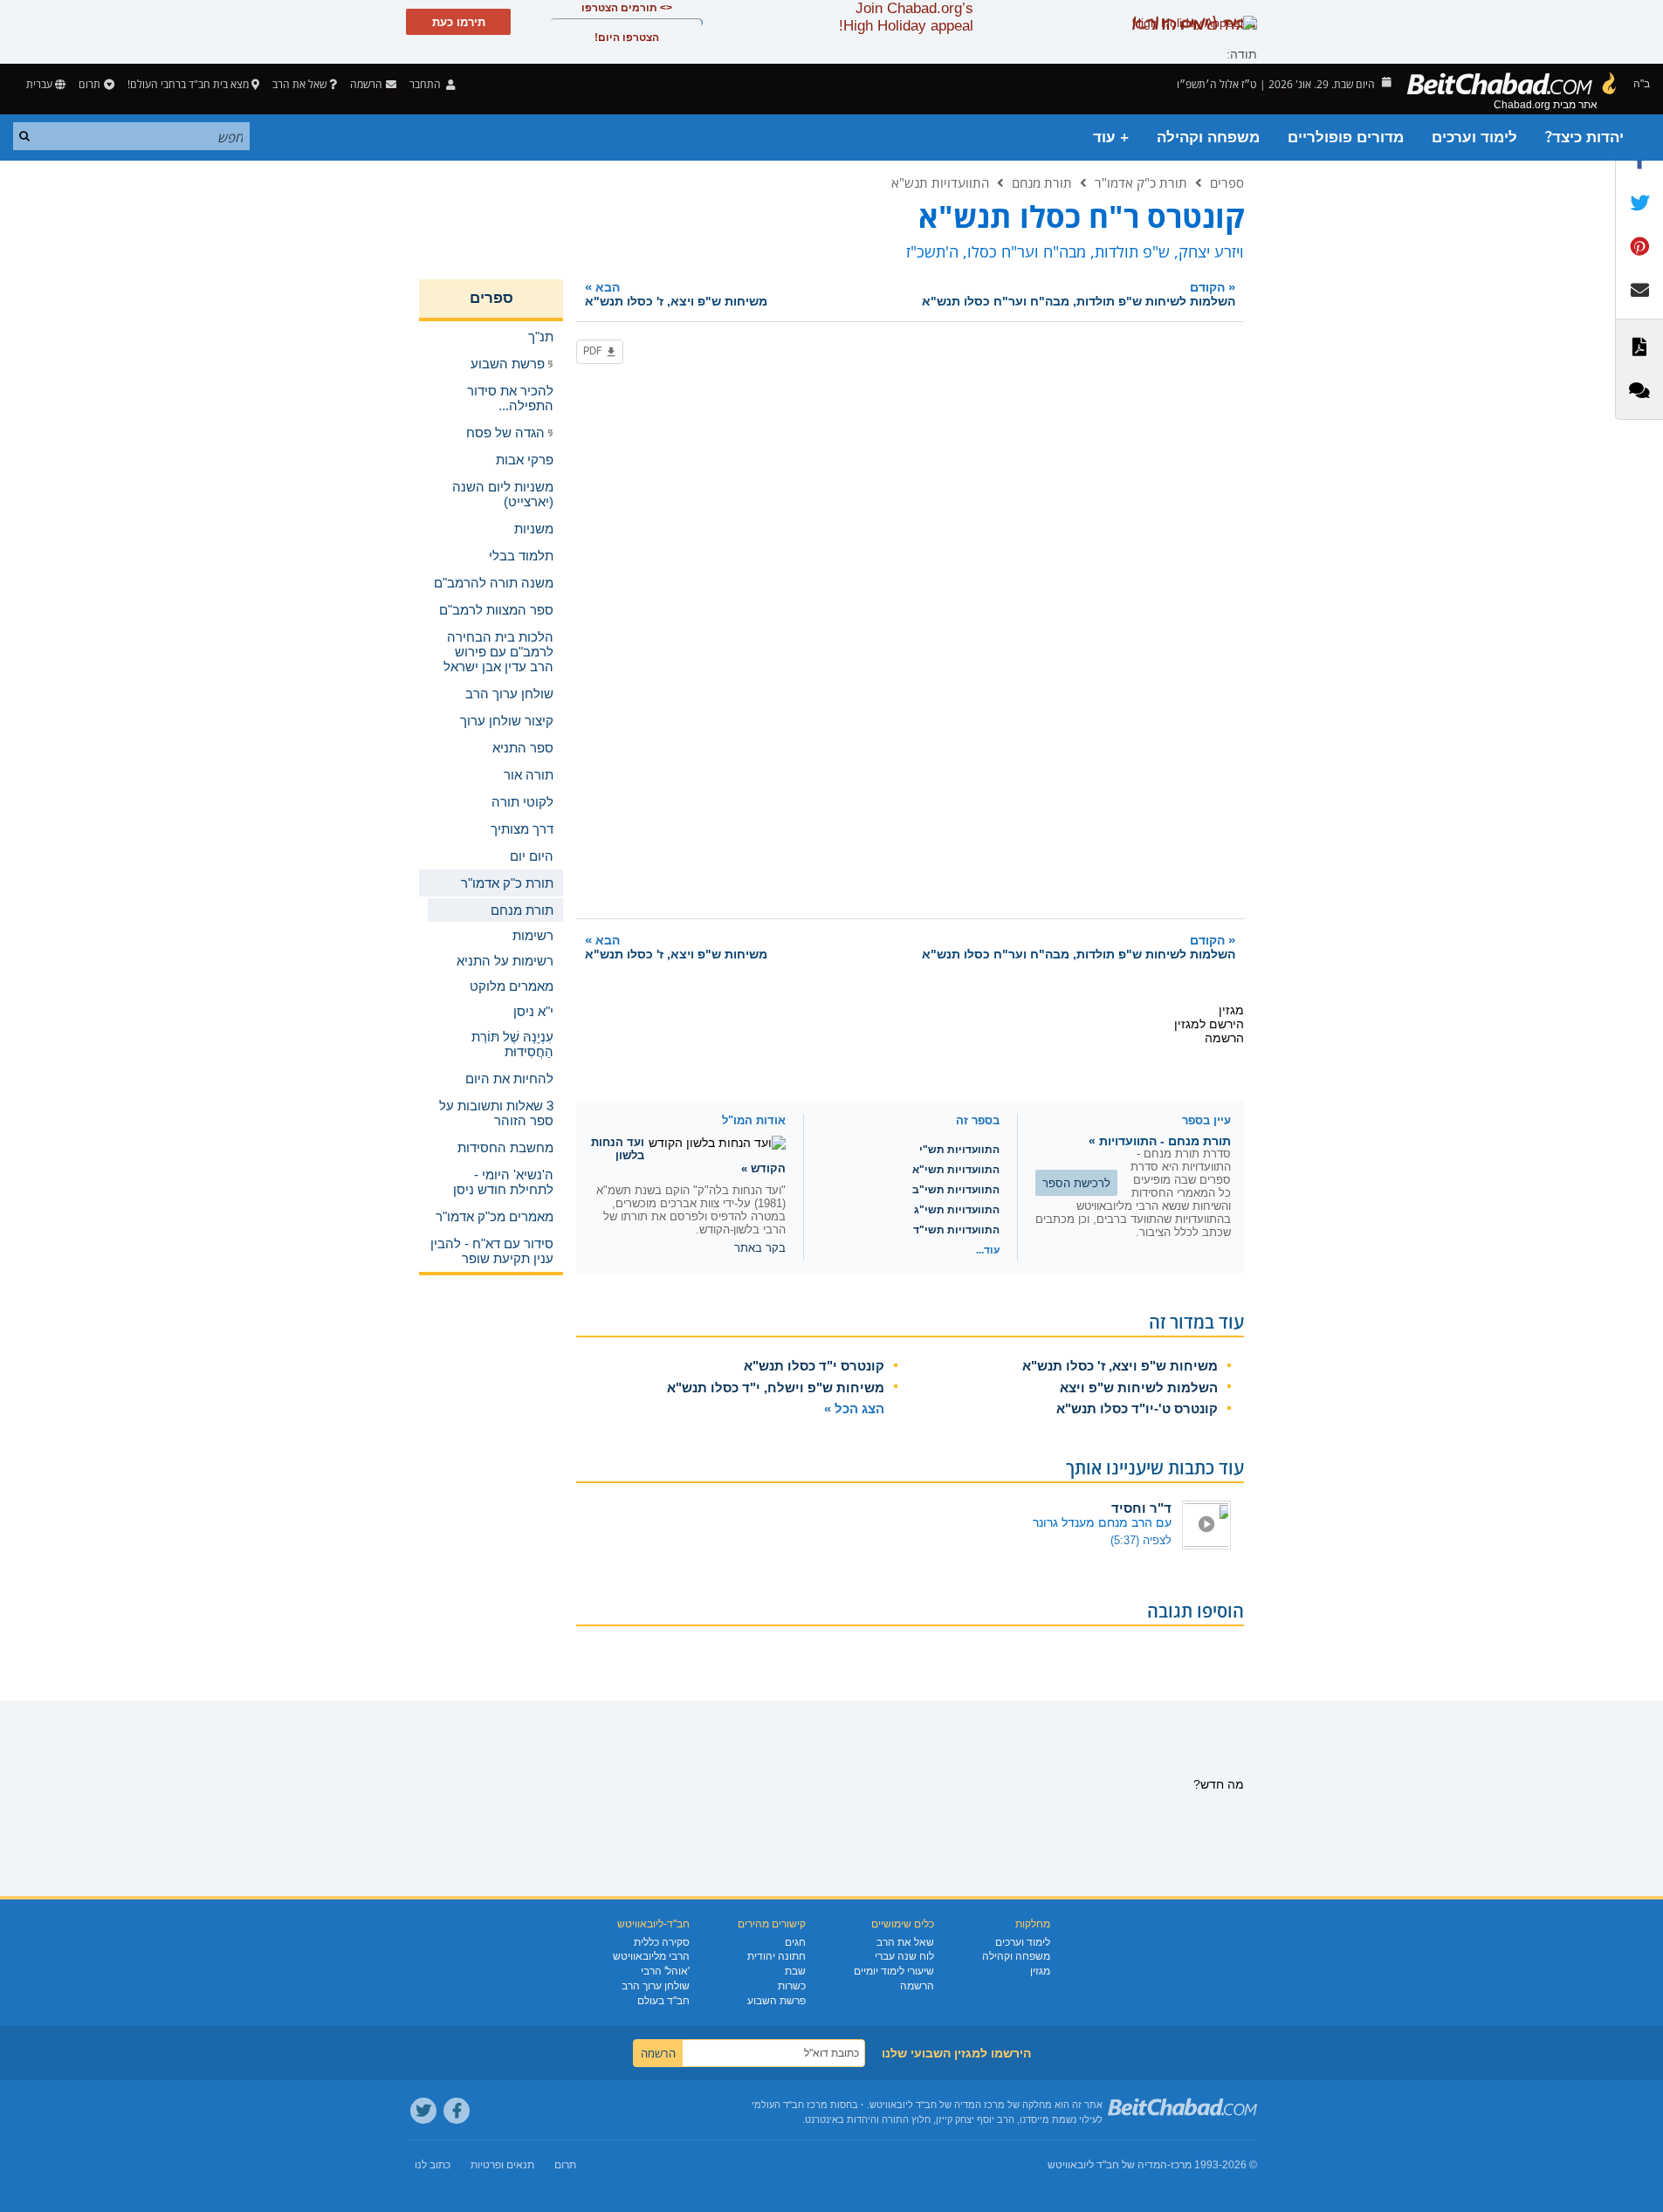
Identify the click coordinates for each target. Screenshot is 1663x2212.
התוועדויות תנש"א (940, 182)
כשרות (792, 1986)
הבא (676, 294)
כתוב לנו (433, 2165)
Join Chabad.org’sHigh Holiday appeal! (906, 17)
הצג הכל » (854, 1408)
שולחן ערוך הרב (656, 1986)
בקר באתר (760, 1248)
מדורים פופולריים (1346, 137)
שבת (795, 1971)
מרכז (1181, 2165)
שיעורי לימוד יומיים (894, 1971)
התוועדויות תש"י (959, 1150)
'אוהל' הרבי (665, 1971)
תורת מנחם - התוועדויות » (1160, 1141)
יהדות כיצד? (1584, 137)
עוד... (988, 1250)
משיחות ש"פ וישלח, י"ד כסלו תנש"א (776, 1388)
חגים (795, 1942)
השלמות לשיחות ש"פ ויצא (1139, 1388)
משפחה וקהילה (1208, 137)
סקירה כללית (662, 1942)
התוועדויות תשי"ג (957, 1210)
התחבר (426, 84)
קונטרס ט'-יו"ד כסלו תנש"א (1137, 1408)
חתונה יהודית (777, 1956)
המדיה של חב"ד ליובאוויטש (1107, 2165)
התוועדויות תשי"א (956, 1170)
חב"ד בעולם (663, 2001)
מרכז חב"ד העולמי (790, 2105)
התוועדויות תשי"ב (956, 1190)
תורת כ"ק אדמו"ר (1141, 182)
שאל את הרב (299, 84)
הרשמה (917, 1986)
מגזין (1040, 1971)
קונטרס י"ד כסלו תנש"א (814, 1366)
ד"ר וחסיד (1141, 1508)
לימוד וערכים (1474, 137)
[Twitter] (423, 2111)
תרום (89, 84)
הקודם (1079, 294)
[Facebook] (457, 2111)
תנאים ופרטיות (502, 2165)
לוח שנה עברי (904, 1956)
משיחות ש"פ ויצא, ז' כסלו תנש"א (1120, 1366)
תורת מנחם (1042, 182)
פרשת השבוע (777, 2001)
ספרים (1227, 182)
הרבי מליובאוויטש (651, 1956)
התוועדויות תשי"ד (956, 1230)
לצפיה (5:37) (1141, 1540)
